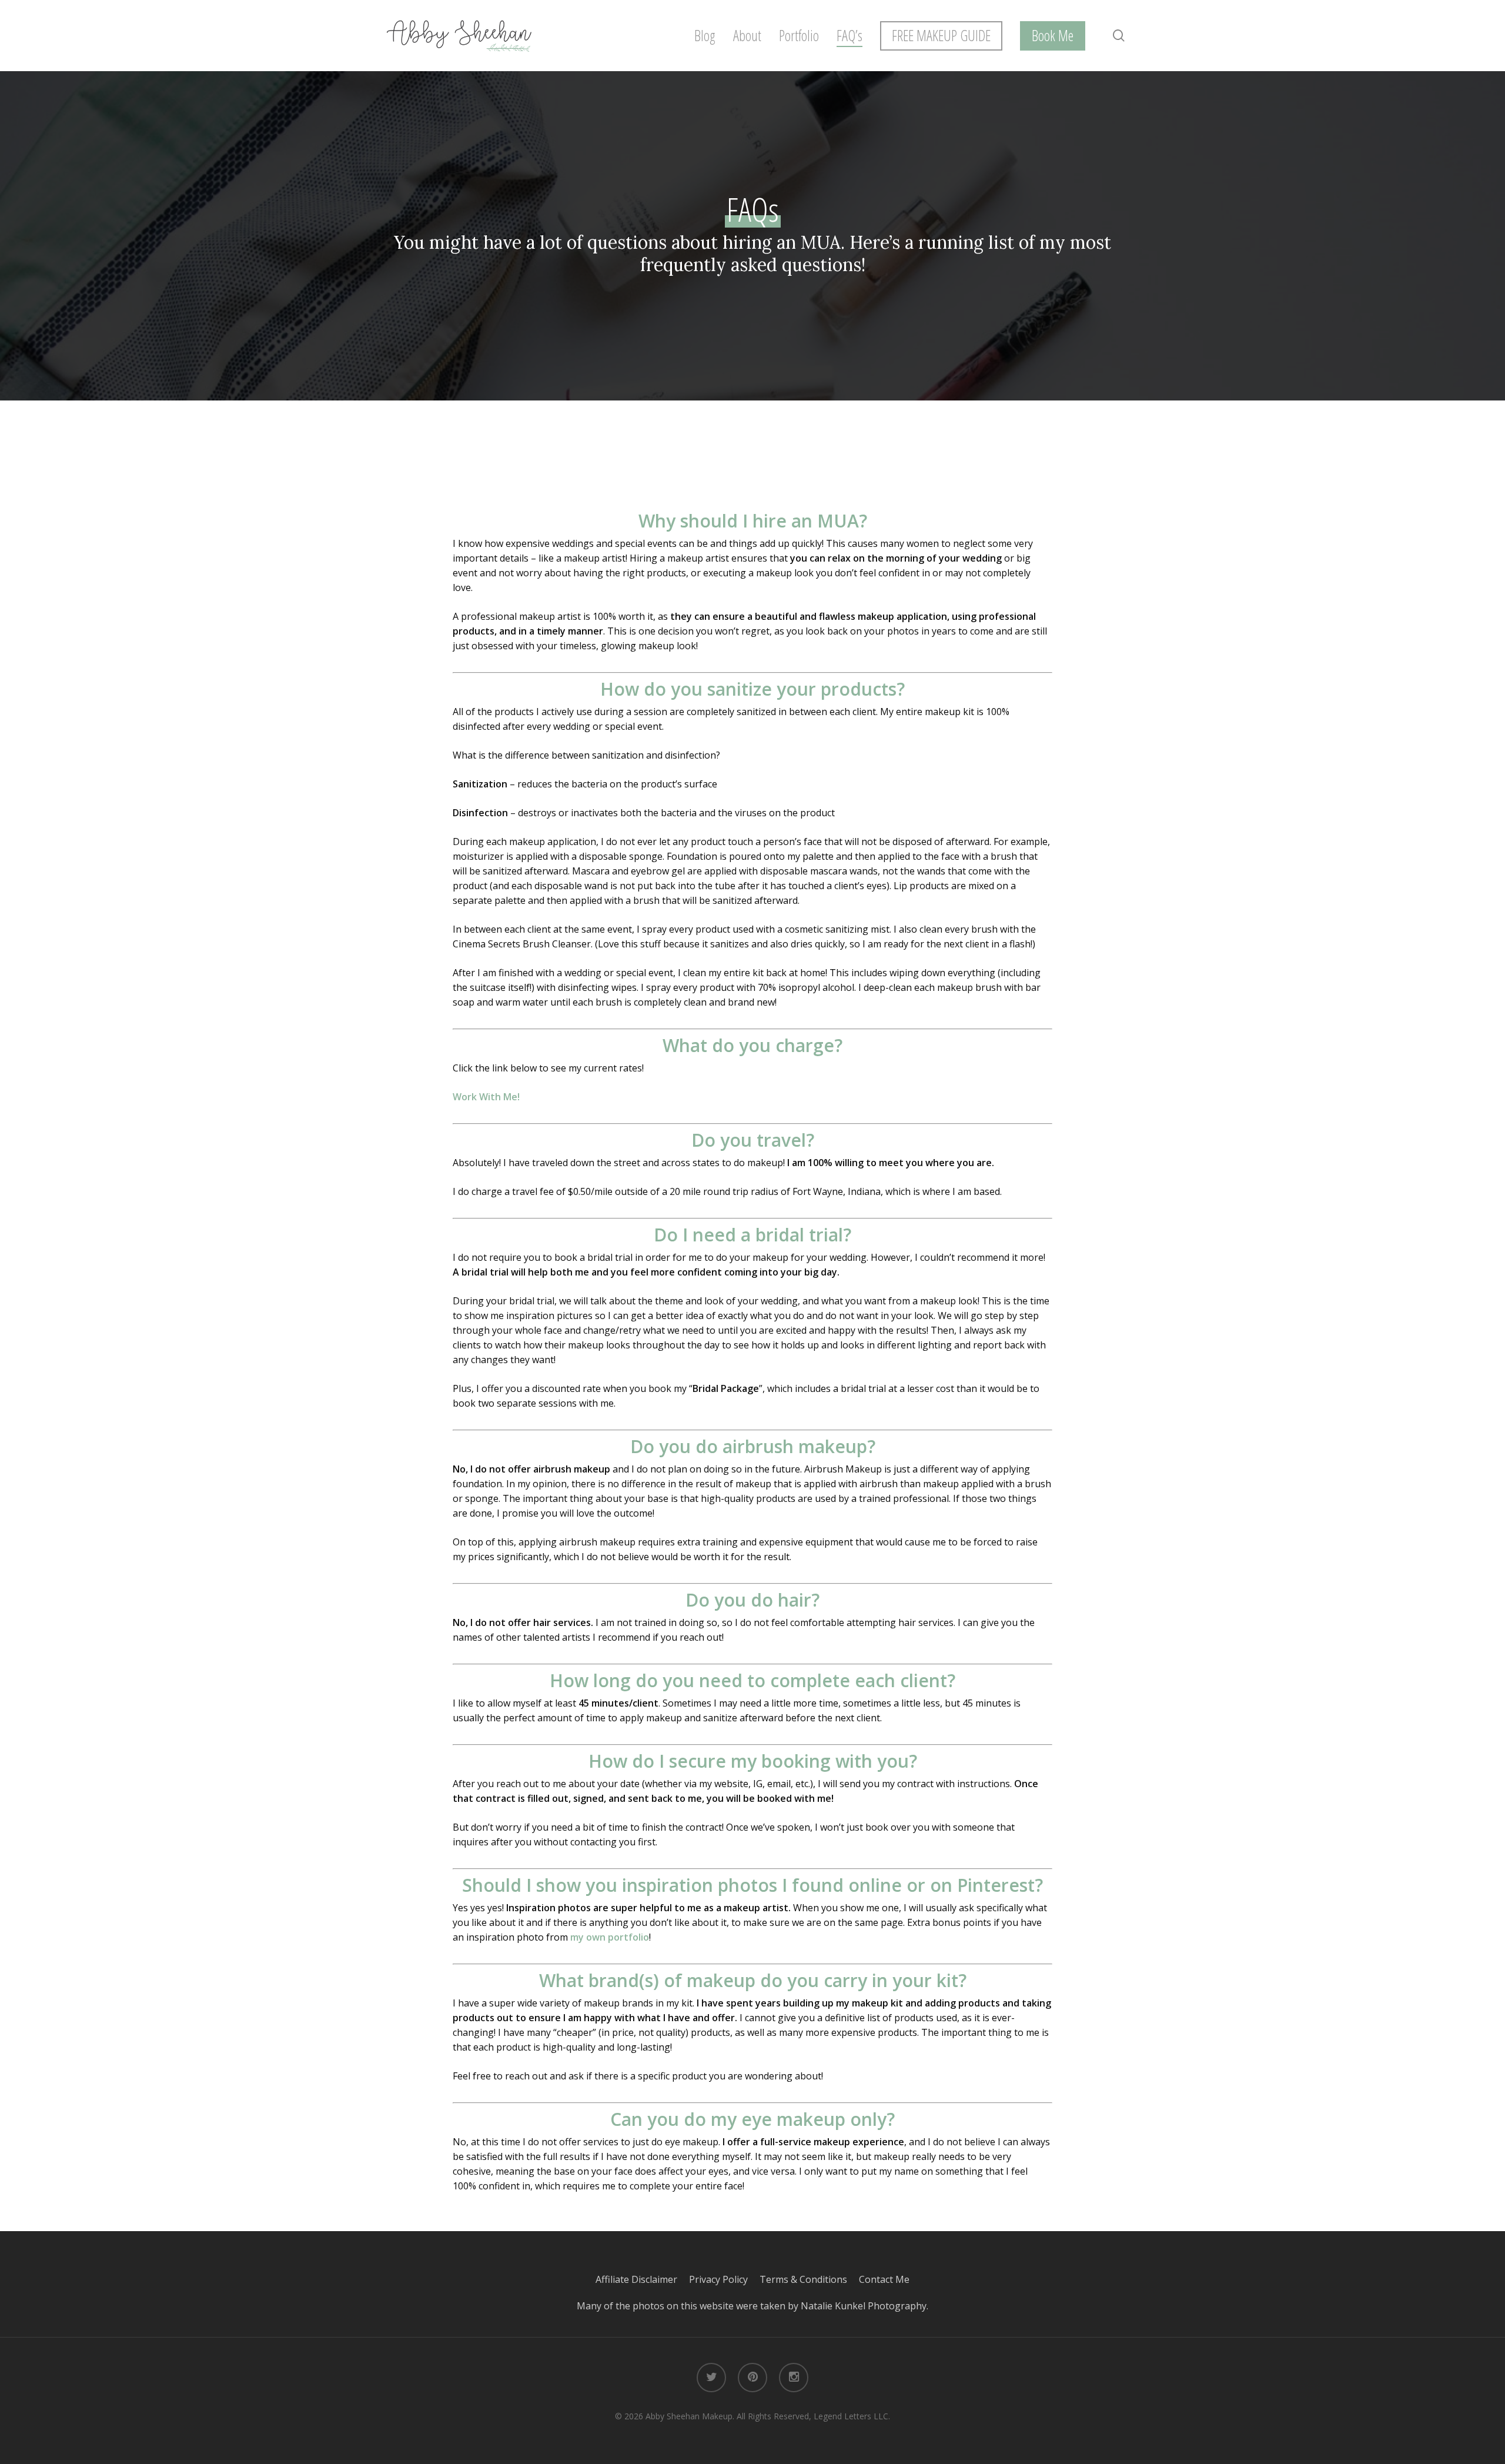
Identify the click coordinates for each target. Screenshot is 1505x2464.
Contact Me (884, 2279)
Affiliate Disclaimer (642, 2279)
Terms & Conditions (809, 2279)
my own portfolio (610, 1937)
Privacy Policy (724, 2279)
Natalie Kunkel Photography (864, 2306)
